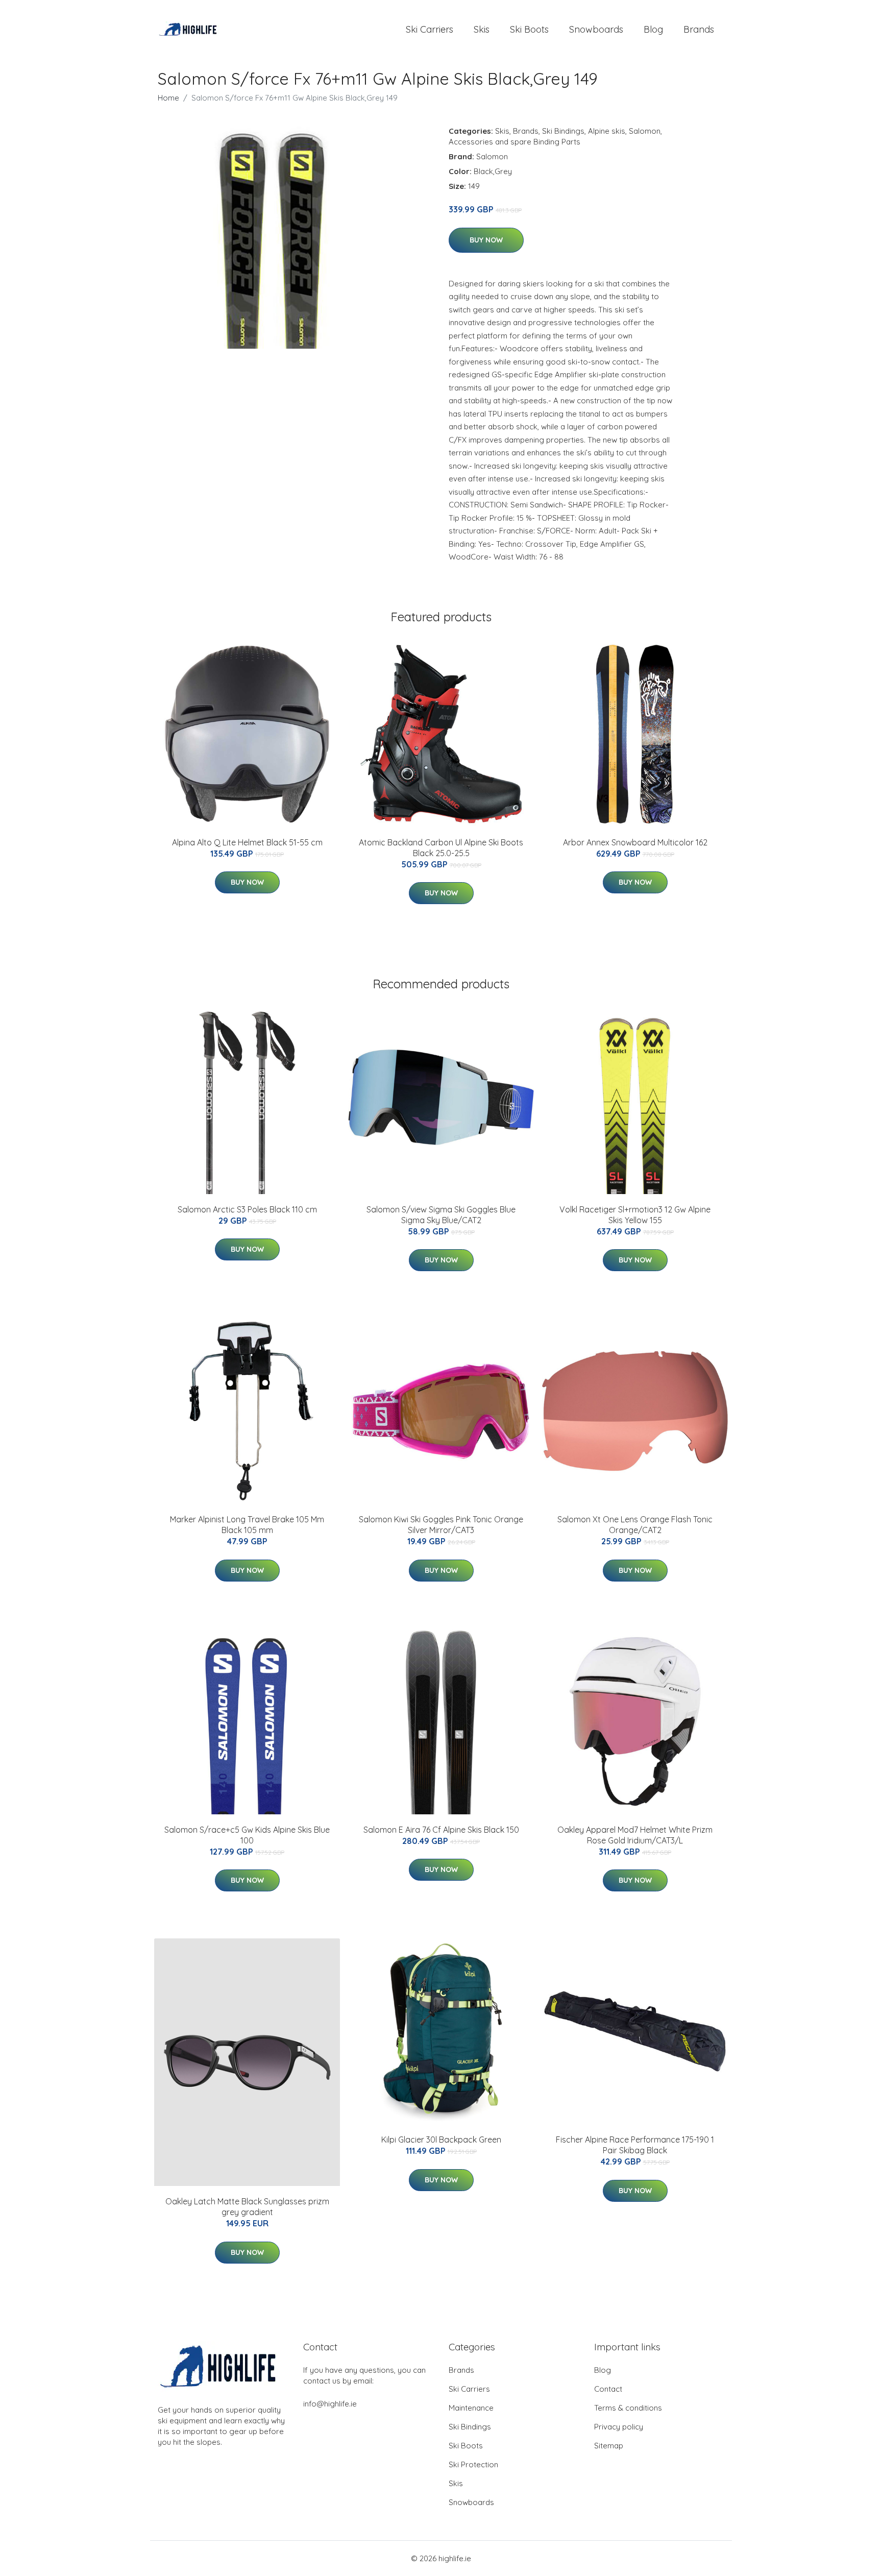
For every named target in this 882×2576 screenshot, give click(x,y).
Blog (653, 29)
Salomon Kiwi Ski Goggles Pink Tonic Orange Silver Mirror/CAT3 (441, 1525)
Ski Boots (529, 29)
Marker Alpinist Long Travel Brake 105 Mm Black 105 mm (247, 1525)
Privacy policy (619, 2427)
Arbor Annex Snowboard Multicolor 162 (635, 842)
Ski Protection (473, 2464)
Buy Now (486, 240)
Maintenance (471, 2408)
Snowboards (596, 29)
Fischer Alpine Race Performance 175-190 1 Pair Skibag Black (635, 2145)
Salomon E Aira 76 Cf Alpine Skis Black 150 (441, 1830)
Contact (608, 2389)
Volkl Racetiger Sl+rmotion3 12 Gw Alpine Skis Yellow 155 (635, 1215)
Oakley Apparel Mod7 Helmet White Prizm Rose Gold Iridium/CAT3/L (635, 1835)
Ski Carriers (430, 29)
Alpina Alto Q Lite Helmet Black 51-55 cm (247, 842)
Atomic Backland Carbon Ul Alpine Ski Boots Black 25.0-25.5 (441, 848)
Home (168, 98)
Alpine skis (607, 131)
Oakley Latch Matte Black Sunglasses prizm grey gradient (247, 2207)
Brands (699, 29)
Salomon (645, 131)
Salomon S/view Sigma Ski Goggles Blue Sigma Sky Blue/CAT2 (441, 1215)
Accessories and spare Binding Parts (514, 142)
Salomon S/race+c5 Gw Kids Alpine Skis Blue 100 (247, 1835)
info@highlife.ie (330, 2404)
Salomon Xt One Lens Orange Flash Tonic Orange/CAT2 (635, 1525)
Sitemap (609, 2446)
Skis (482, 29)
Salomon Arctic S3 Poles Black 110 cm (247, 1209)
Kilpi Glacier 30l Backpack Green (441, 2140)
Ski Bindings (563, 131)
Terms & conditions (628, 2408)
